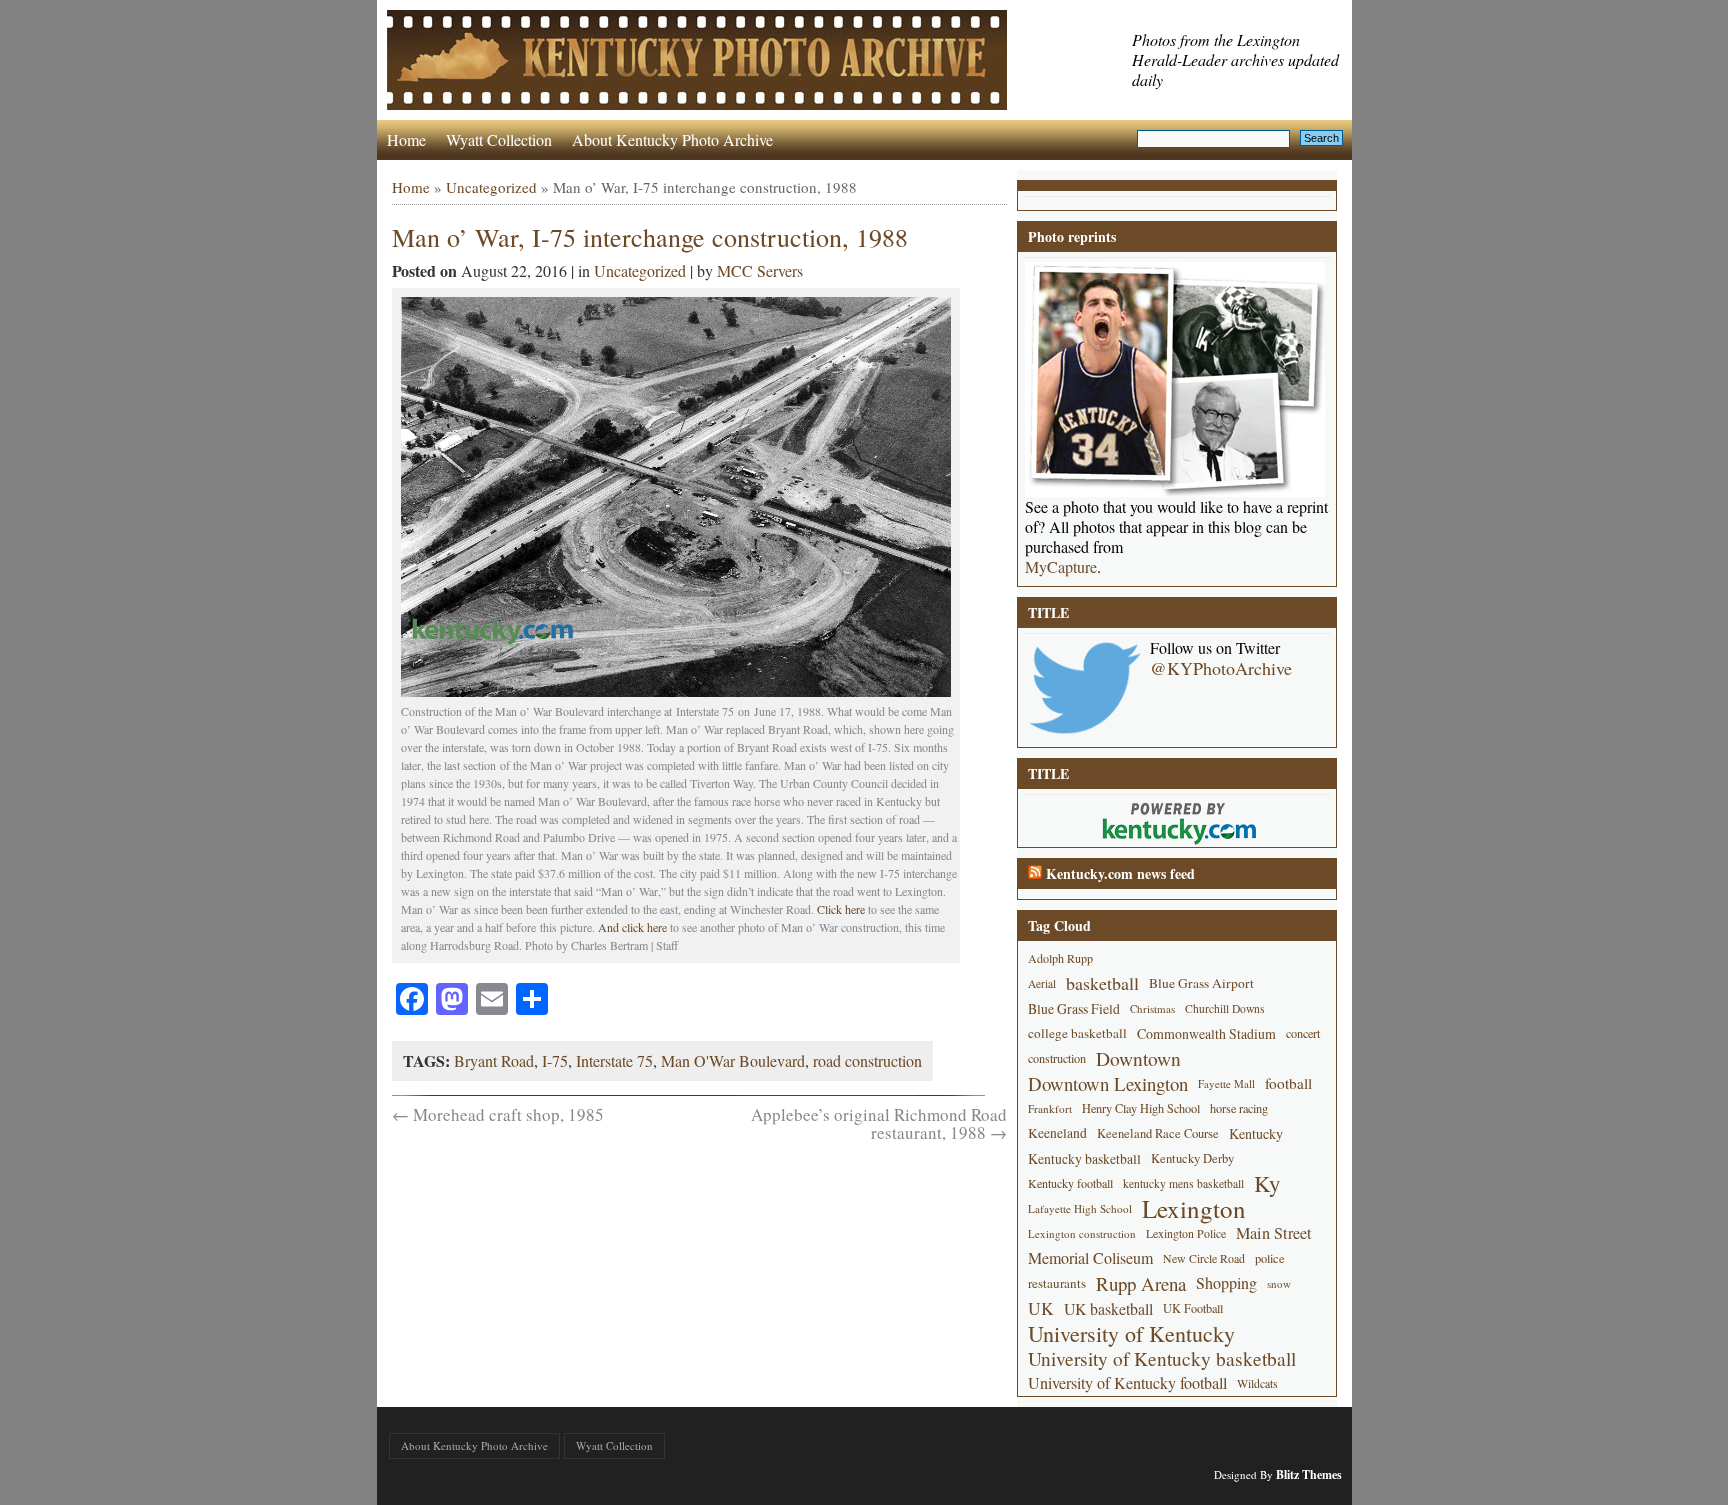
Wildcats (1257, 1383)
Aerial (1042, 983)
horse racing (1239, 1108)
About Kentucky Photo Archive (672, 139)
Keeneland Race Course (1158, 1133)
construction (1057, 1058)
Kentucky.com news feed (1120, 873)
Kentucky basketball (1084, 1158)
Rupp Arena (1141, 1283)
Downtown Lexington (1108, 1083)
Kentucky (1256, 1133)
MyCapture (1061, 567)
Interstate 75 (614, 1060)
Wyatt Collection (499, 139)
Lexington (1194, 1208)
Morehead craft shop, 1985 (498, 1114)
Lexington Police (1186, 1233)
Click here (841, 909)
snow (1279, 1283)
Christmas (1152, 1008)
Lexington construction (1082, 1233)
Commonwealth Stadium (1206, 1033)
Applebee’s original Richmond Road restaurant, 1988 (879, 1123)
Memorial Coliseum (1090, 1258)
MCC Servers (760, 270)
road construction (867, 1060)
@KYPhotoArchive (1221, 668)
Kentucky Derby (1192, 1158)
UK (1041, 1308)
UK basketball (1108, 1308)
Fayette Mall (1226, 1083)
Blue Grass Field (1074, 1008)
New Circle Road (1204, 1258)
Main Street (1274, 1233)
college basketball (1077, 1033)
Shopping (1226, 1283)
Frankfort (1050, 1108)
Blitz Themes (1309, 1474)
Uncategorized (491, 187)
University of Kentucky (1131, 1333)
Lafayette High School (1080, 1208)
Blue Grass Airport (1201, 983)
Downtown (1138, 1058)
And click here (634, 927)
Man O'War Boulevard (733, 1060)
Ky (1267, 1183)
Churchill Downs (1225, 1008)
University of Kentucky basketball (1162, 1358)
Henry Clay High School (1141, 1108)
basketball (1102, 983)
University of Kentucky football (1127, 1383)
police (1270, 1258)
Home (406, 139)
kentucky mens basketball (1183, 1183)
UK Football (1193, 1308)
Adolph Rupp (1060, 958)
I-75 (555, 1060)
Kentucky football (1070, 1183)
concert (1303, 1033)
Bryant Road (494, 1060)
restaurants (1057, 1283)
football (1288, 1083)
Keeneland (1057, 1133)
